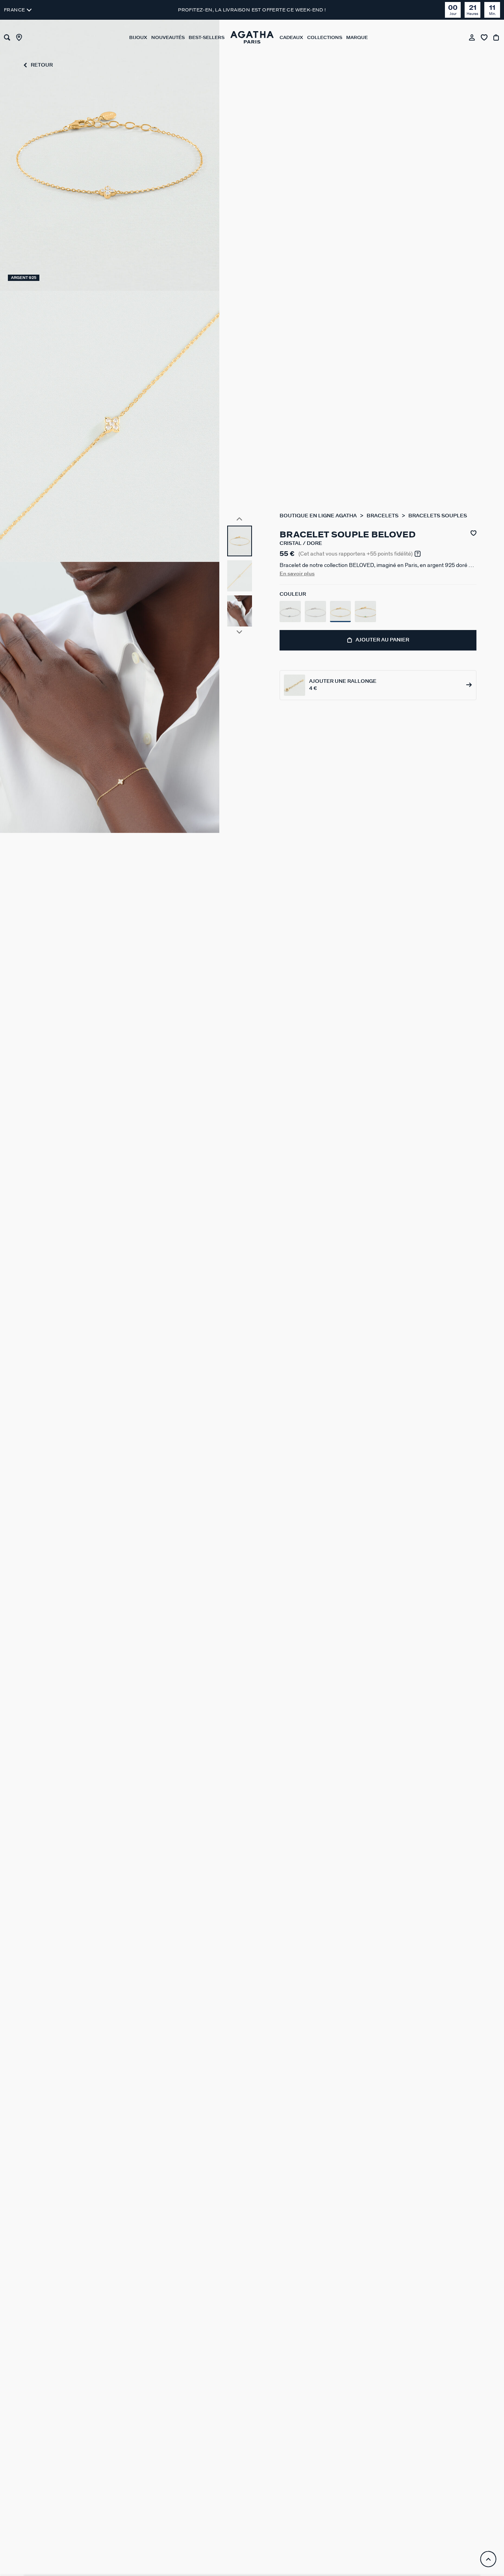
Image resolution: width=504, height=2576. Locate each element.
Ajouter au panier (382, 640)
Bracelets (383, 516)
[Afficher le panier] (497, 37)
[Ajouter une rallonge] (378, 685)
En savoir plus (297, 574)
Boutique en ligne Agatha (319, 516)
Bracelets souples (438, 516)
